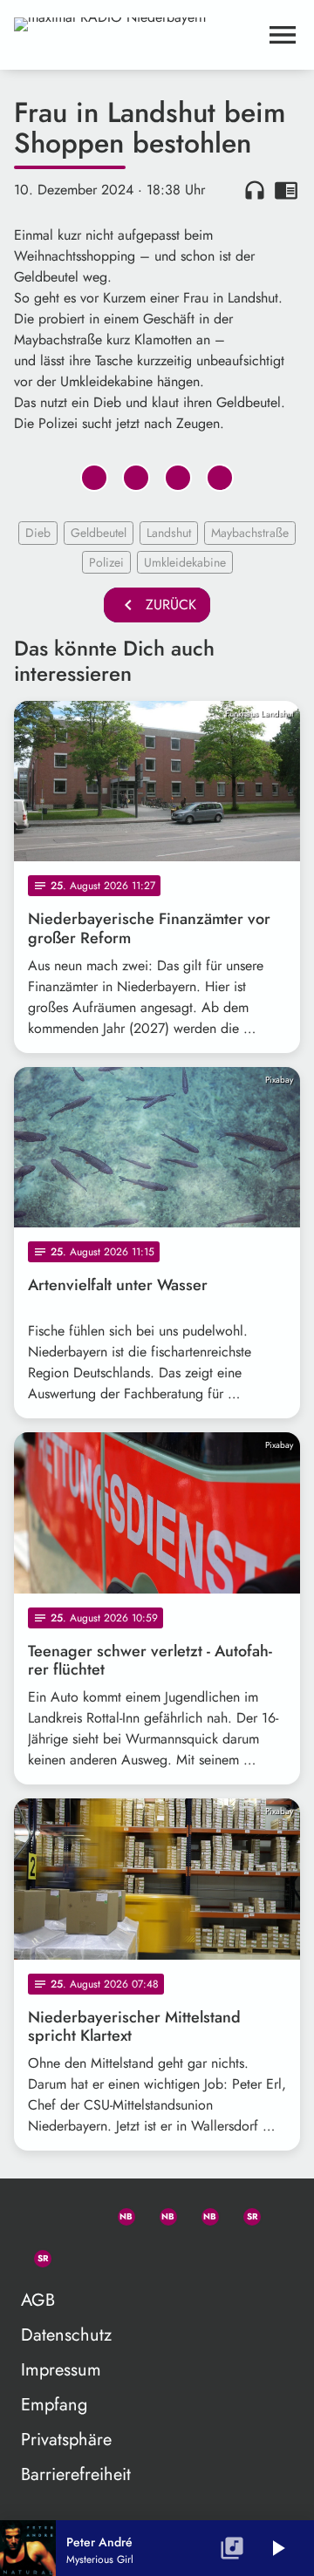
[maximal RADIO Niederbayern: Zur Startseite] (136, 35)
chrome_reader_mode (286, 190)
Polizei (106, 562)
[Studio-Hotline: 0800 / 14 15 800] (77, 2213)
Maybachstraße (250, 533)
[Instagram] (202, 2213)
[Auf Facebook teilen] (94, 478)
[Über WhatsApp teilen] (178, 478)
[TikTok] (77, 2255)
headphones (255, 190)
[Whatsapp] (119, 2213)
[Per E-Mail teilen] (220, 478)
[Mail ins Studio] (35, 2213)
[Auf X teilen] (136, 478)
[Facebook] (160, 2213)
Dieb (38, 533)
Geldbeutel (99, 533)
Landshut (169, 533)
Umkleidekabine (185, 562)
